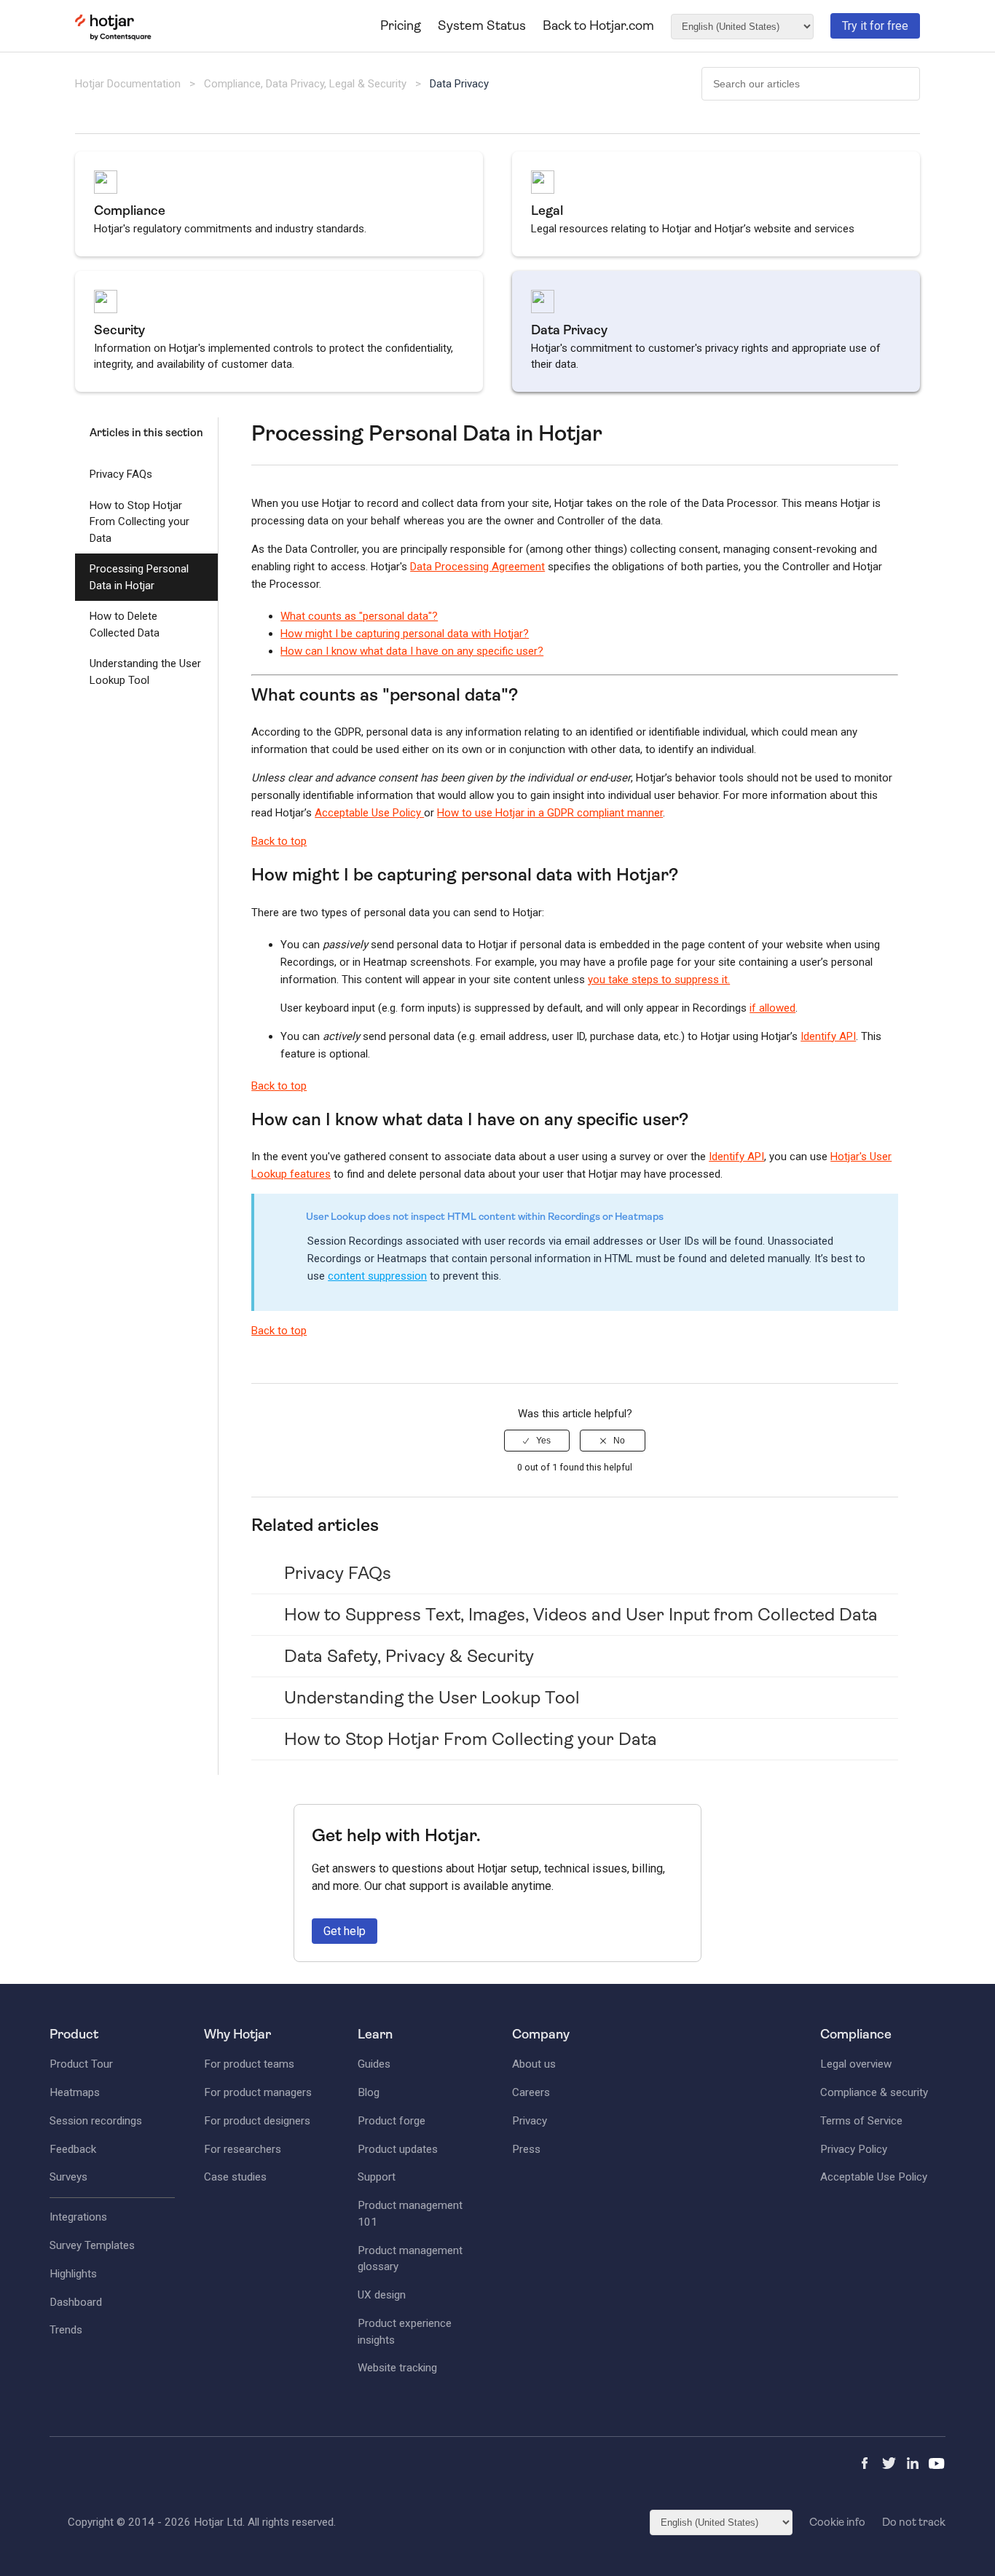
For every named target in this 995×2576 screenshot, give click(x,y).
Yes (543, 1441)
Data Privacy (459, 84)
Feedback (73, 2149)
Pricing (401, 25)
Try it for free (875, 26)
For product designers (257, 2121)
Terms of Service (861, 2121)
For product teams (249, 2064)
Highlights (73, 2274)
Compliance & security (874, 2092)
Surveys (68, 2177)
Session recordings (96, 2121)
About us (534, 2064)
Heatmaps (75, 2092)
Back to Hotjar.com (598, 25)
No (619, 1441)
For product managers (258, 2092)
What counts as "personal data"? (359, 616)
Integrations (78, 2217)
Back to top (279, 841)
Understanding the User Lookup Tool (145, 672)
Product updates (398, 2149)
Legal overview (856, 2064)
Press (526, 2149)
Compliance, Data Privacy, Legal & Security (307, 84)
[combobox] (811, 84)
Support (377, 2177)
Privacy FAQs (121, 474)
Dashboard (76, 2302)
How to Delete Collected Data (125, 625)
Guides (374, 2064)
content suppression (377, 1276)
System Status (482, 25)
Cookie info (837, 2522)
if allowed (772, 1008)
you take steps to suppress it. (659, 980)
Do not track (914, 2522)
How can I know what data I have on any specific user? (412, 651)
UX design (382, 2295)
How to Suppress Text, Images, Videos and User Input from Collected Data (581, 1615)
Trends (66, 2330)
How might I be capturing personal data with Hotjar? (405, 634)
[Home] (113, 37)
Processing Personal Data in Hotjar (139, 577)
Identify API (828, 1036)
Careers (531, 2092)
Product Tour (81, 2064)
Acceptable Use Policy (369, 813)
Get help (345, 1931)
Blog (369, 2092)
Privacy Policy (854, 2149)
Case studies (235, 2177)
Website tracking (397, 2368)
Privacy (530, 2121)
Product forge (392, 2121)
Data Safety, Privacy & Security (409, 1656)
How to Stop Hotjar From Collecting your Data (139, 522)
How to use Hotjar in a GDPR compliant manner (550, 813)
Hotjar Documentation (128, 84)
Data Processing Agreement (477, 567)
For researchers (243, 2149)
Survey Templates (92, 2245)
